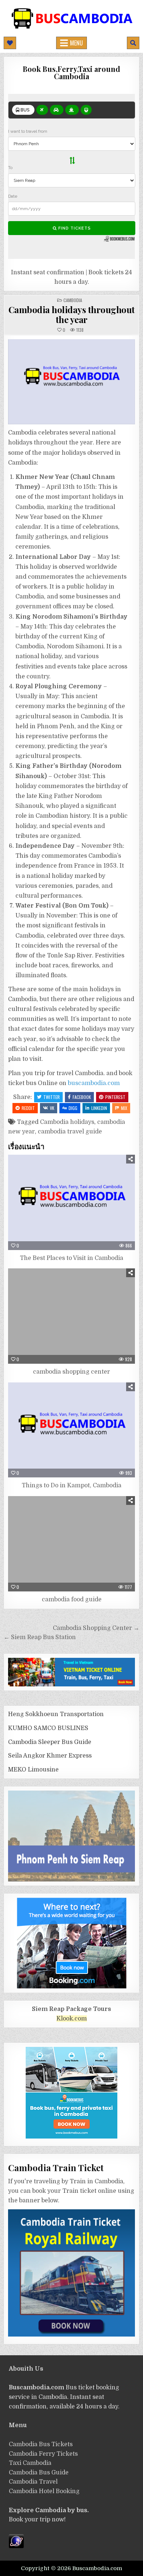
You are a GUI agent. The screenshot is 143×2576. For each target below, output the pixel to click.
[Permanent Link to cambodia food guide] (72, 1544)
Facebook (82, 1097)
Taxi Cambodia (30, 2463)
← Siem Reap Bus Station (40, 1637)
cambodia (73, 300)
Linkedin (99, 1108)
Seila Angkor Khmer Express (50, 1756)
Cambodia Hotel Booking (44, 2491)
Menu (76, 43)
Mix (124, 1108)
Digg (73, 1108)
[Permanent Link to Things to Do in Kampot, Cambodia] (72, 1430)
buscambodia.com (94, 1083)
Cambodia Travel (33, 2482)
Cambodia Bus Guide (39, 2473)
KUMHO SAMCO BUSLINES (48, 1728)
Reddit (28, 1108)
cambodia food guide (72, 1600)
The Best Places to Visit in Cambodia (71, 1258)
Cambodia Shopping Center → (96, 1628)
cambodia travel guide (70, 1132)
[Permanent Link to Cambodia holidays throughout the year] (72, 382)
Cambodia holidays (67, 1122)
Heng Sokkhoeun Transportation (56, 1714)
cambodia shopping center (71, 1372)
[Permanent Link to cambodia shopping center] (72, 1316)
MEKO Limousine (33, 1770)
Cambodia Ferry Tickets (43, 2454)
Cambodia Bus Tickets (41, 2444)
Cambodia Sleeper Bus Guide (50, 1742)
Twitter (52, 1097)
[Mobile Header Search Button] (133, 43)
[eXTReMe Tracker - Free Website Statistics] (16, 2546)
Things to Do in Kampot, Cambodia (71, 1485)
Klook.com (72, 2019)
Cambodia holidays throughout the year (72, 314)
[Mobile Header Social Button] (10, 43)
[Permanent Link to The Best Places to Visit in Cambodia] (72, 1202)
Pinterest (115, 1097)
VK (52, 1108)
